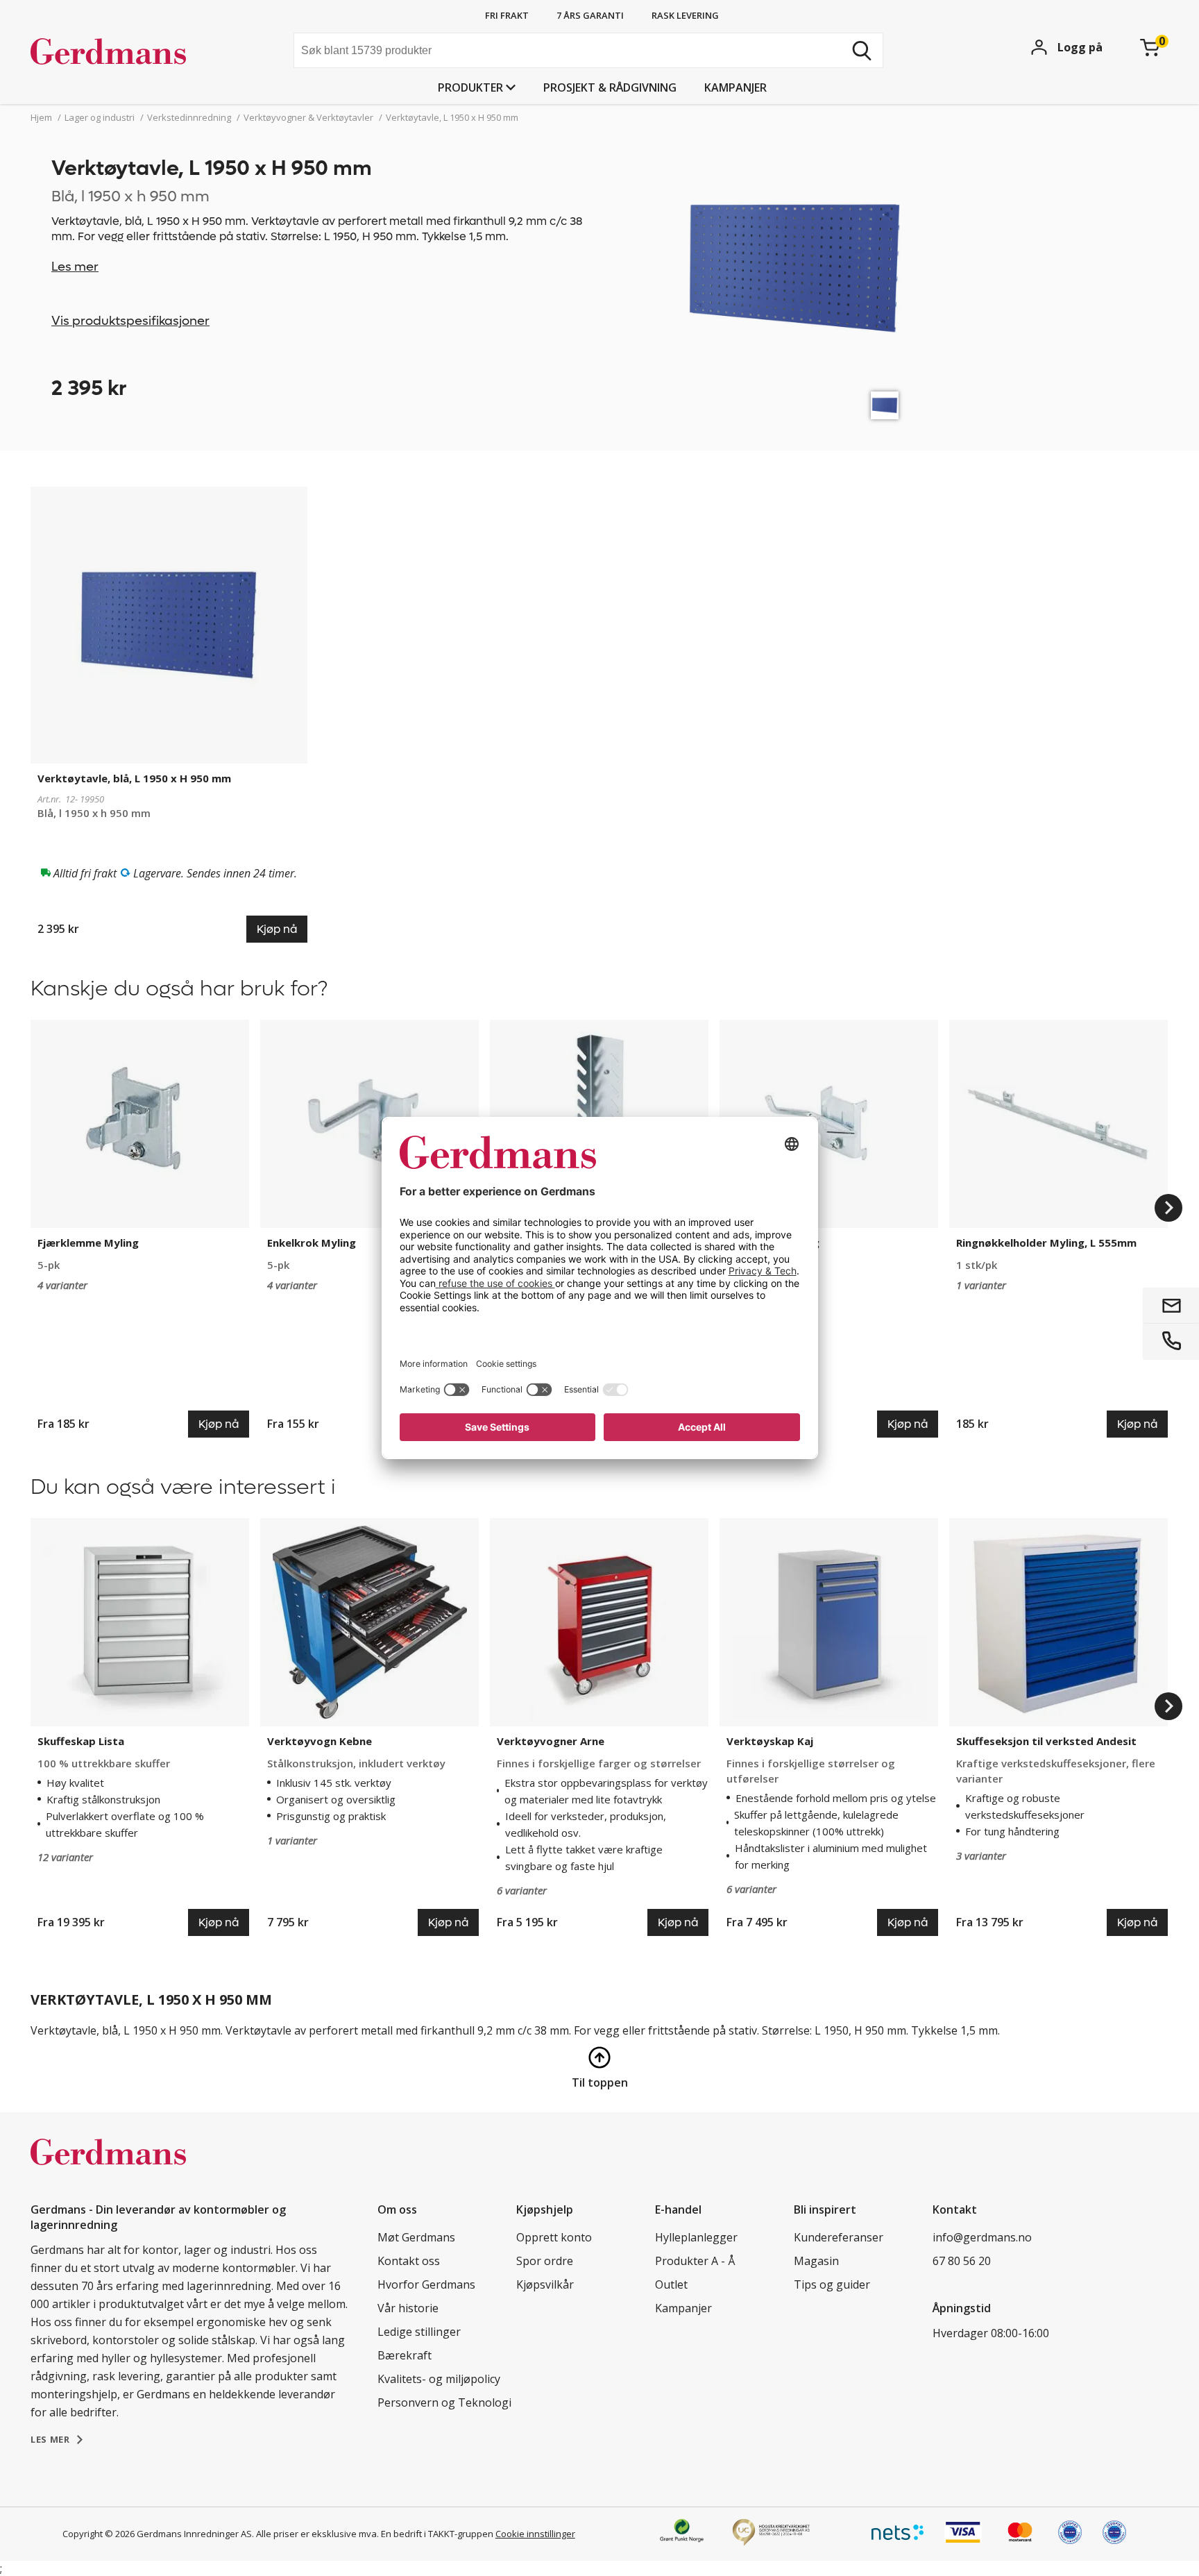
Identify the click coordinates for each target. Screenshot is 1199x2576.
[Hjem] (135, 52)
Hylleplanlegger (696, 2237)
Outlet (671, 2284)
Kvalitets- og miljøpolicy (439, 2379)
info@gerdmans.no (982, 2237)
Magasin (816, 2261)
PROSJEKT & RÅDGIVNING (610, 87)
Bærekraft (405, 2355)
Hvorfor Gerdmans (426, 2284)
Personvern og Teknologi (444, 2402)
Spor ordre (545, 2261)
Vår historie (408, 2308)
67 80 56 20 (962, 2261)
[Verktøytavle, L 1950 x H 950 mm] (885, 405)
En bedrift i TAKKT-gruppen (437, 2534)
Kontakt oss (409, 2261)
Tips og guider (832, 2284)
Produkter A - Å (695, 2261)
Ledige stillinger (419, 2332)
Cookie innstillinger (535, 2534)
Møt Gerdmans (416, 2237)
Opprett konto (554, 2237)
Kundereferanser (839, 2237)
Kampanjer (735, 87)
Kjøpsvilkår (545, 2284)
